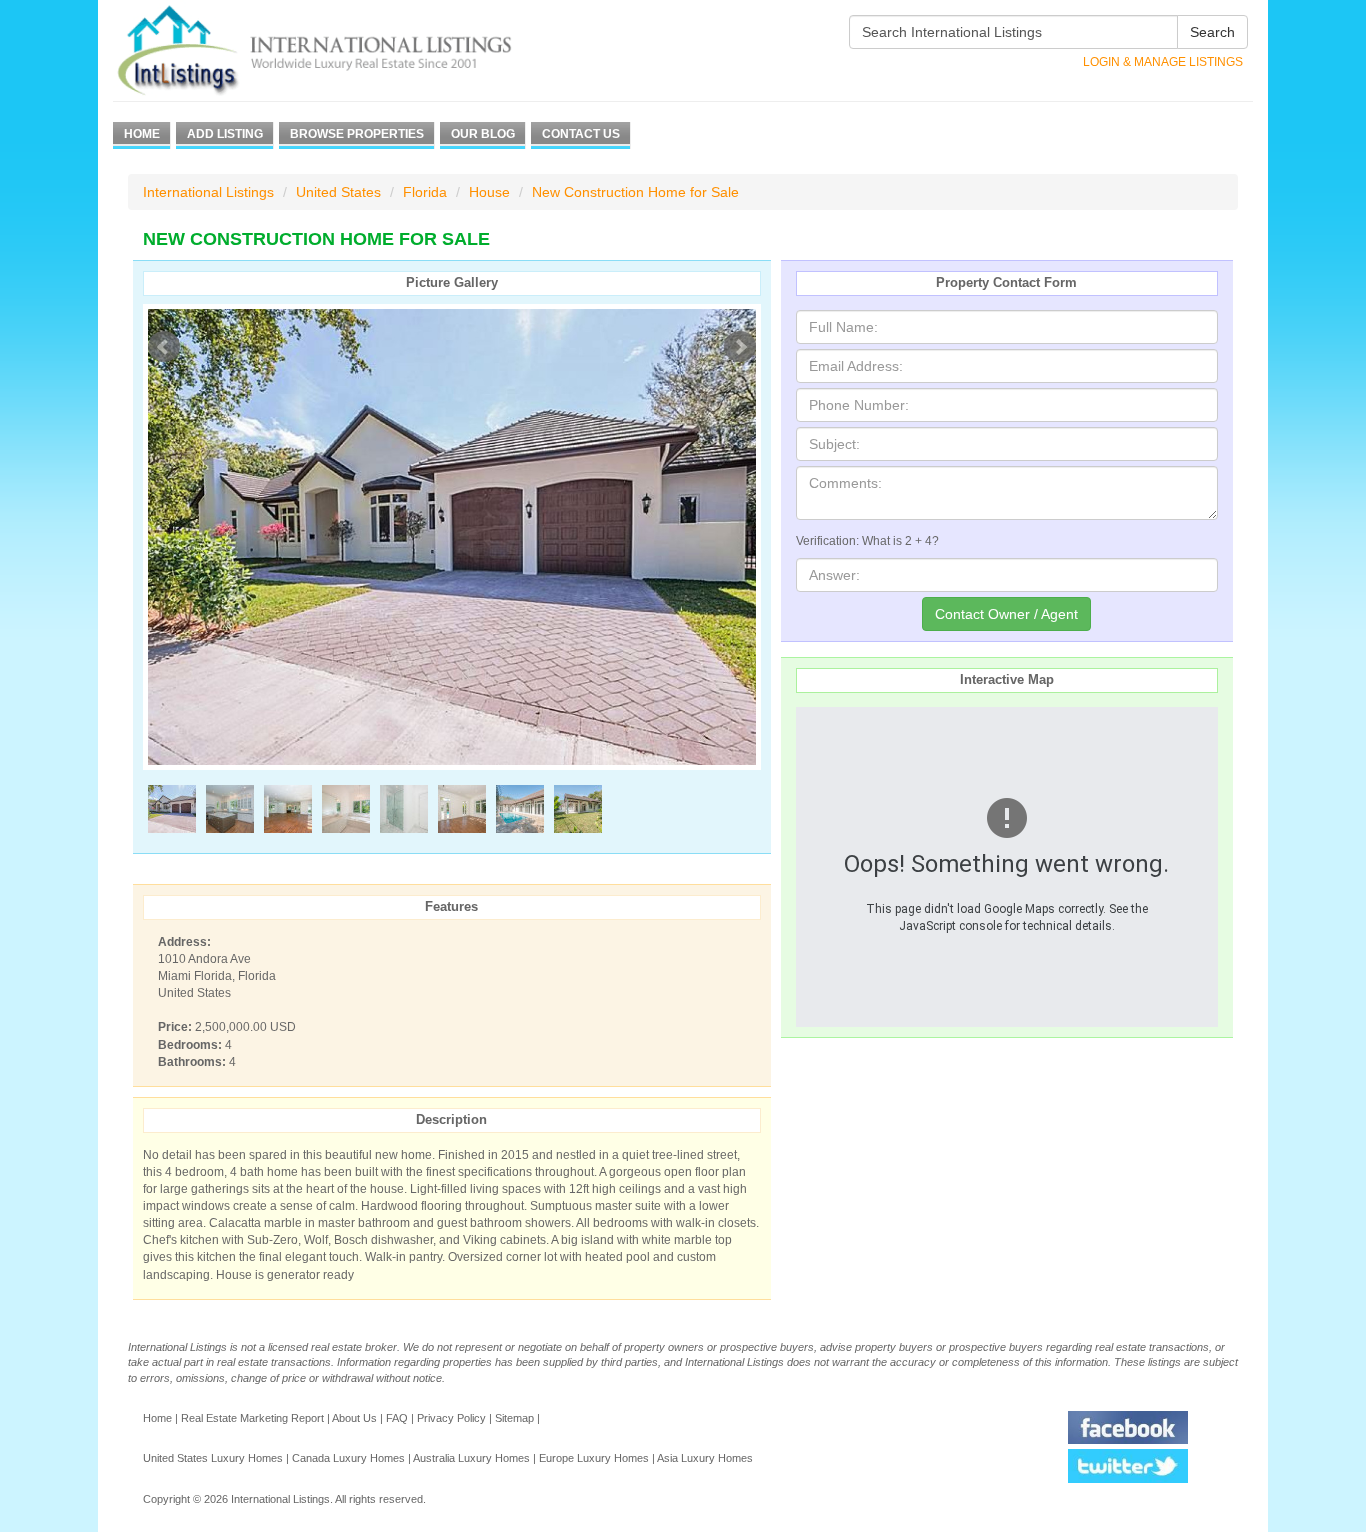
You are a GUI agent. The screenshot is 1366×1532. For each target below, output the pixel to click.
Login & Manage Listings (1163, 62)
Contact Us (581, 134)
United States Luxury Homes (213, 1458)
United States (338, 192)
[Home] (350, 50)
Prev (164, 347)
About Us (354, 1418)
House (489, 192)
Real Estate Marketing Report (252, 1418)
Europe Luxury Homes (594, 1458)
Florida (425, 192)
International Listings (208, 192)
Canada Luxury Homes (348, 1458)
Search (1212, 32)
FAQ (397, 1418)
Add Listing (225, 134)
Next (740, 347)
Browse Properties (357, 134)
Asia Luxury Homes (705, 1458)
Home (142, 134)
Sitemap (514, 1418)
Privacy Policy (451, 1418)
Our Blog (483, 134)
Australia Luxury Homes (471, 1458)
